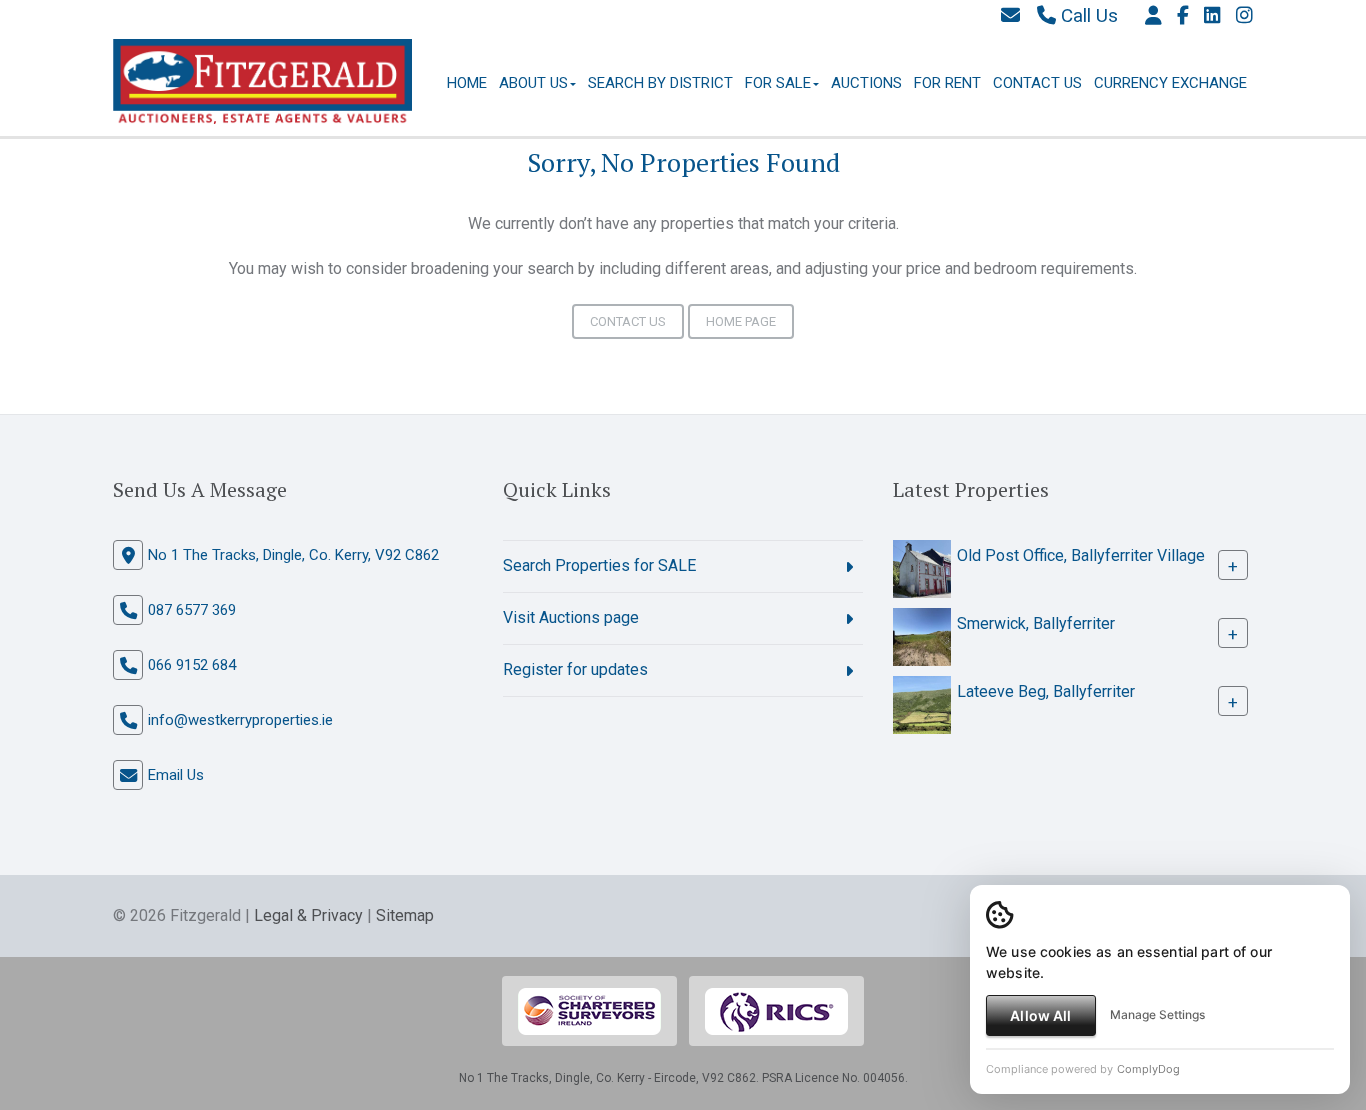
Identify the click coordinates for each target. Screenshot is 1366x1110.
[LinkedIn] (1212, 15)
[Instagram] (1244, 15)
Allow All (1040, 1015)
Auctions (866, 83)
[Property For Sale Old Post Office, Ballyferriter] (922, 567)
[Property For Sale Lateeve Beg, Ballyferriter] (922, 703)
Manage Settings (1157, 1014)
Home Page (741, 321)
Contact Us (1037, 83)
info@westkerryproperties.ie (240, 720)
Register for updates (575, 669)
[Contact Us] (1153, 15)
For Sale (778, 83)
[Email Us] (1010, 15)
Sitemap (405, 915)
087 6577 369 (192, 610)
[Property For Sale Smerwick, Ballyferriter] (922, 635)
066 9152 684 (192, 665)
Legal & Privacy (308, 915)
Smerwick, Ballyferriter (1036, 623)
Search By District (660, 83)
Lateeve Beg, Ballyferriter (1046, 691)
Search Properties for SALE (599, 565)
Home (467, 83)
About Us (533, 83)
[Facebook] (1183, 15)
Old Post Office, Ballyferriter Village (1081, 555)
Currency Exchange (1170, 83)
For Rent (947, 83)
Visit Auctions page (571, 617)
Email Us (176, 775)
